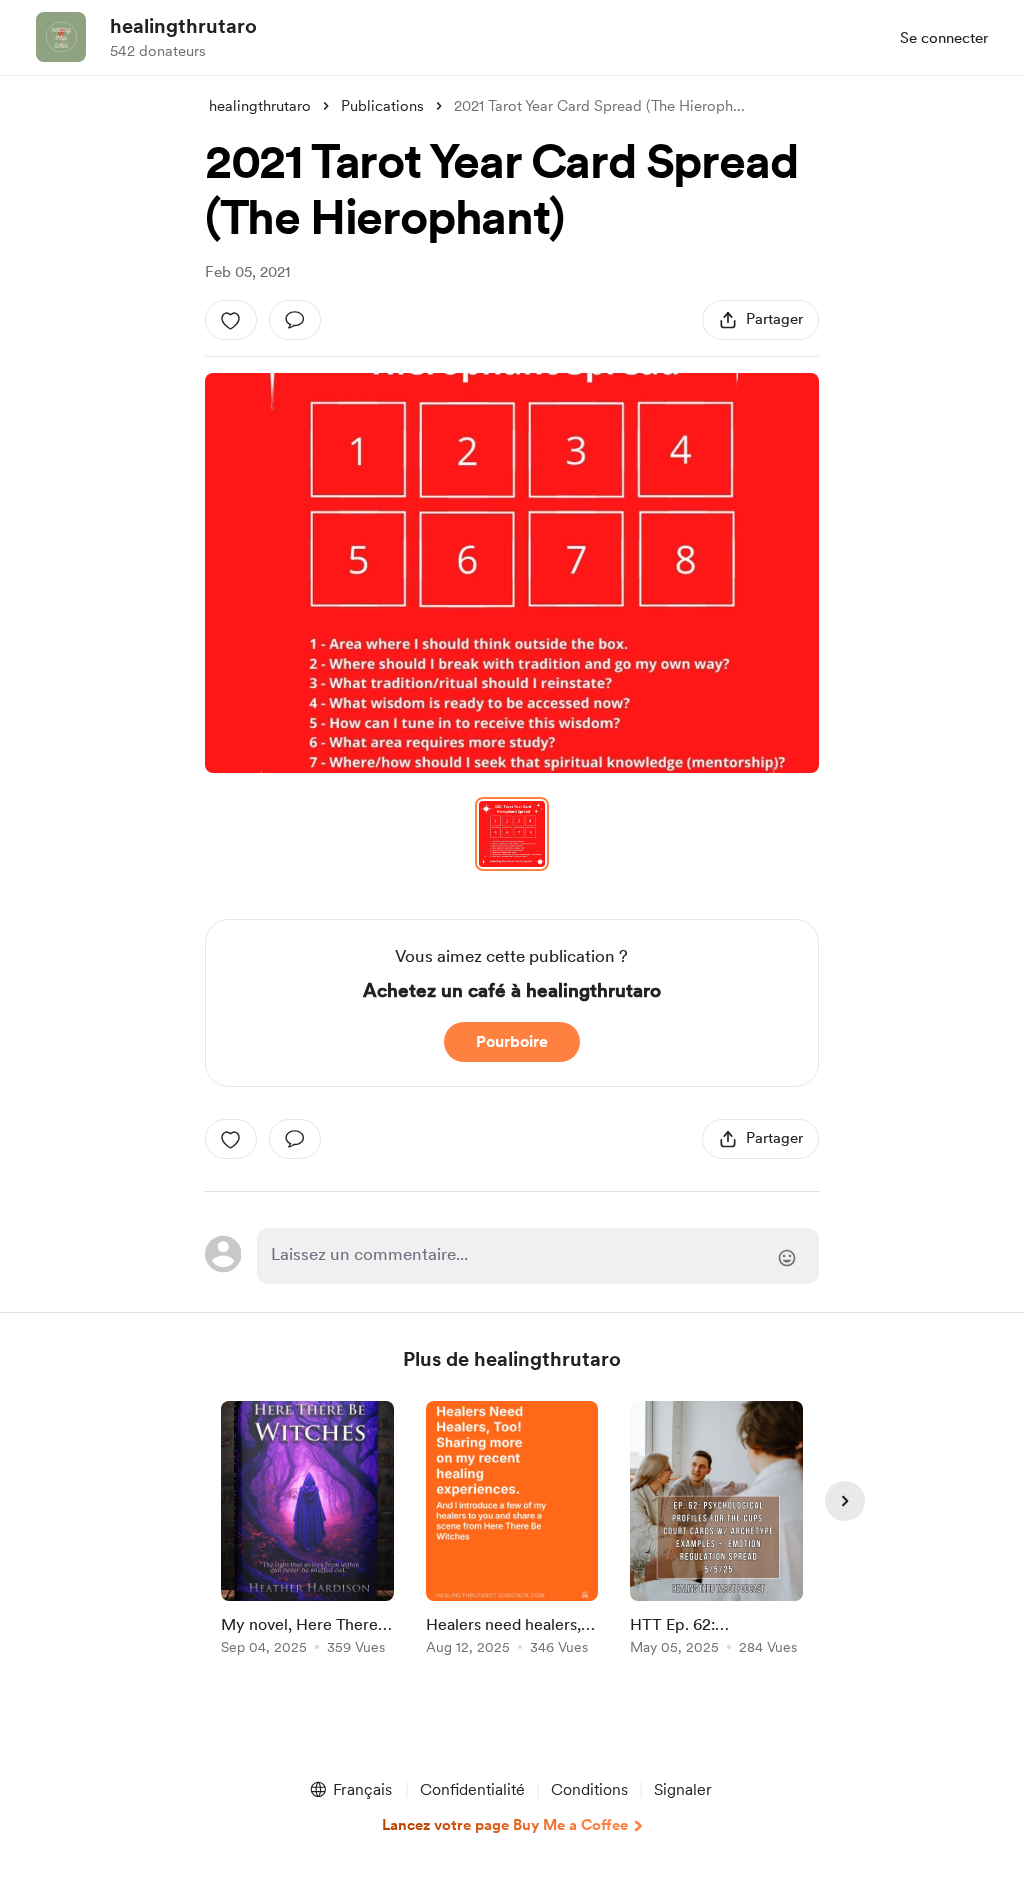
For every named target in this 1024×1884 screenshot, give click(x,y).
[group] (307, 1531)
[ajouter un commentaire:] (295, 320)
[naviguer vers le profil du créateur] (61, 37)
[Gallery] (512, 573)
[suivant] (845, 1501)
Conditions (589, 1789)
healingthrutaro (183, 26)
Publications (382, 106)
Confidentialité (472, 1789)
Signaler (683, 1789)
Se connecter (944, 38)
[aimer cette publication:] (231, 320)
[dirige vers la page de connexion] (538, 1256)
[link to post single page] (307, 1531)
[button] (512, 573)
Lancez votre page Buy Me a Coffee (505, 1825)
